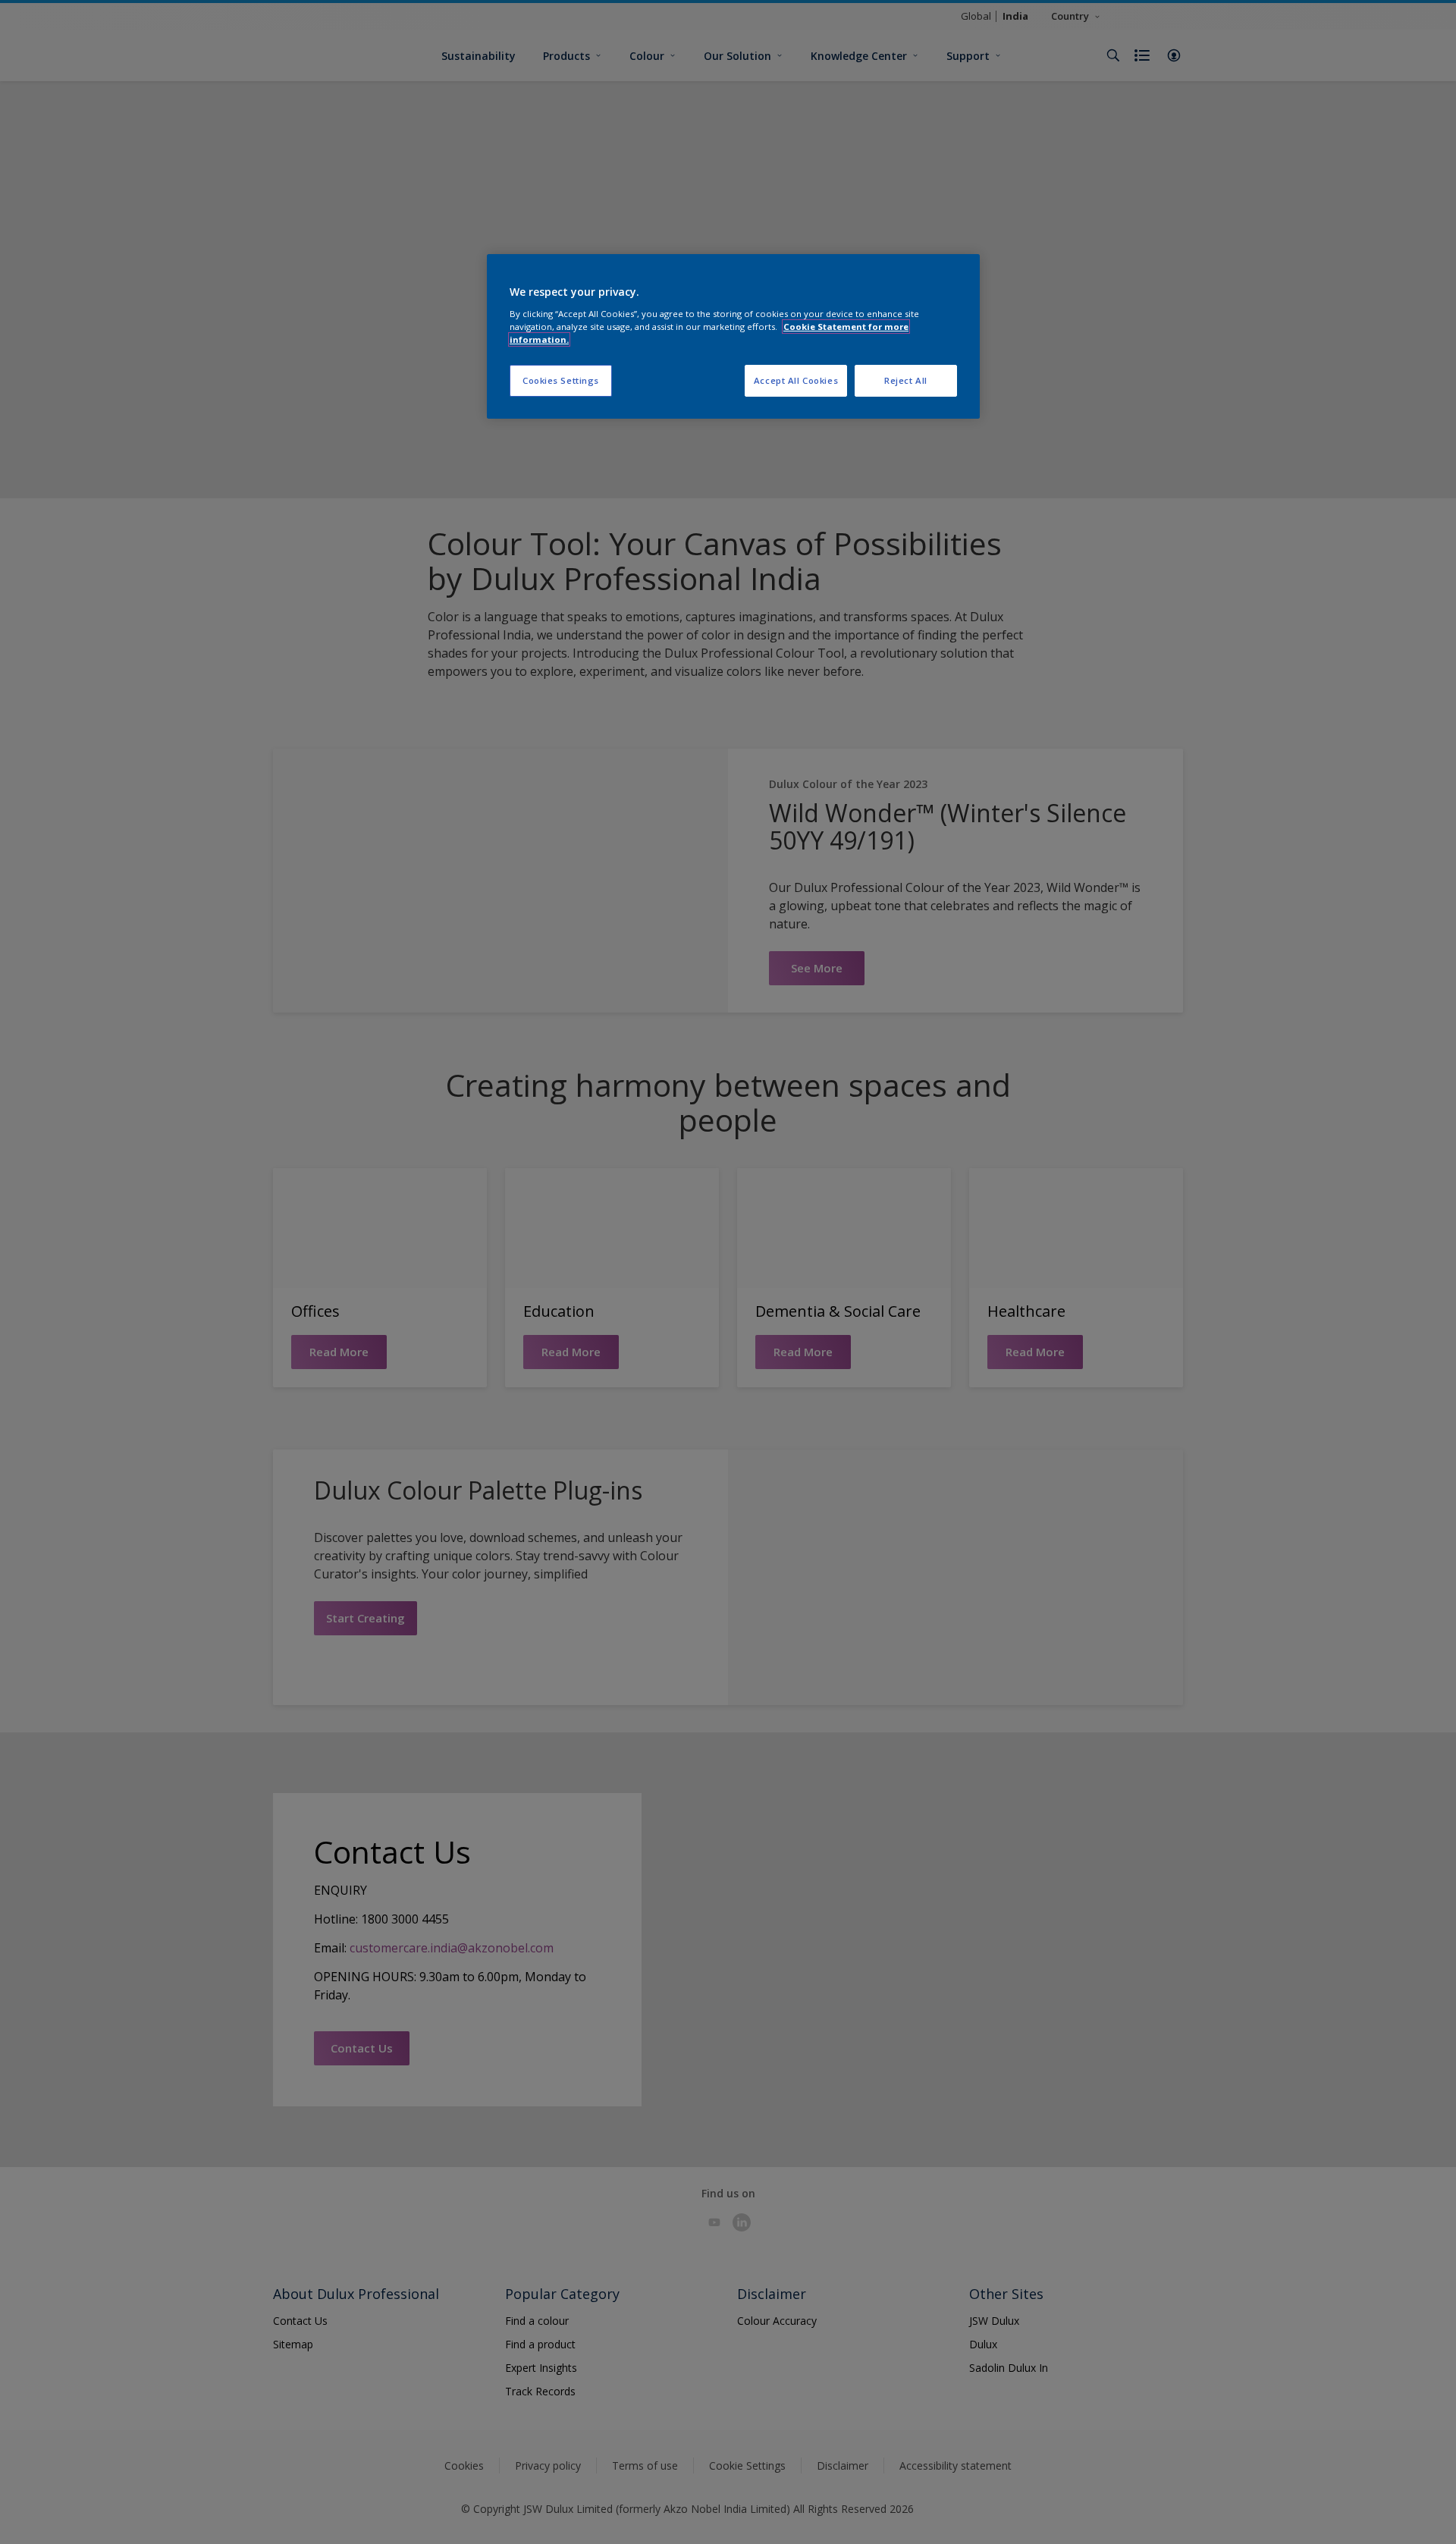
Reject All (906, 380)
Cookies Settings (561, 380)
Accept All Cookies (796, 380)
